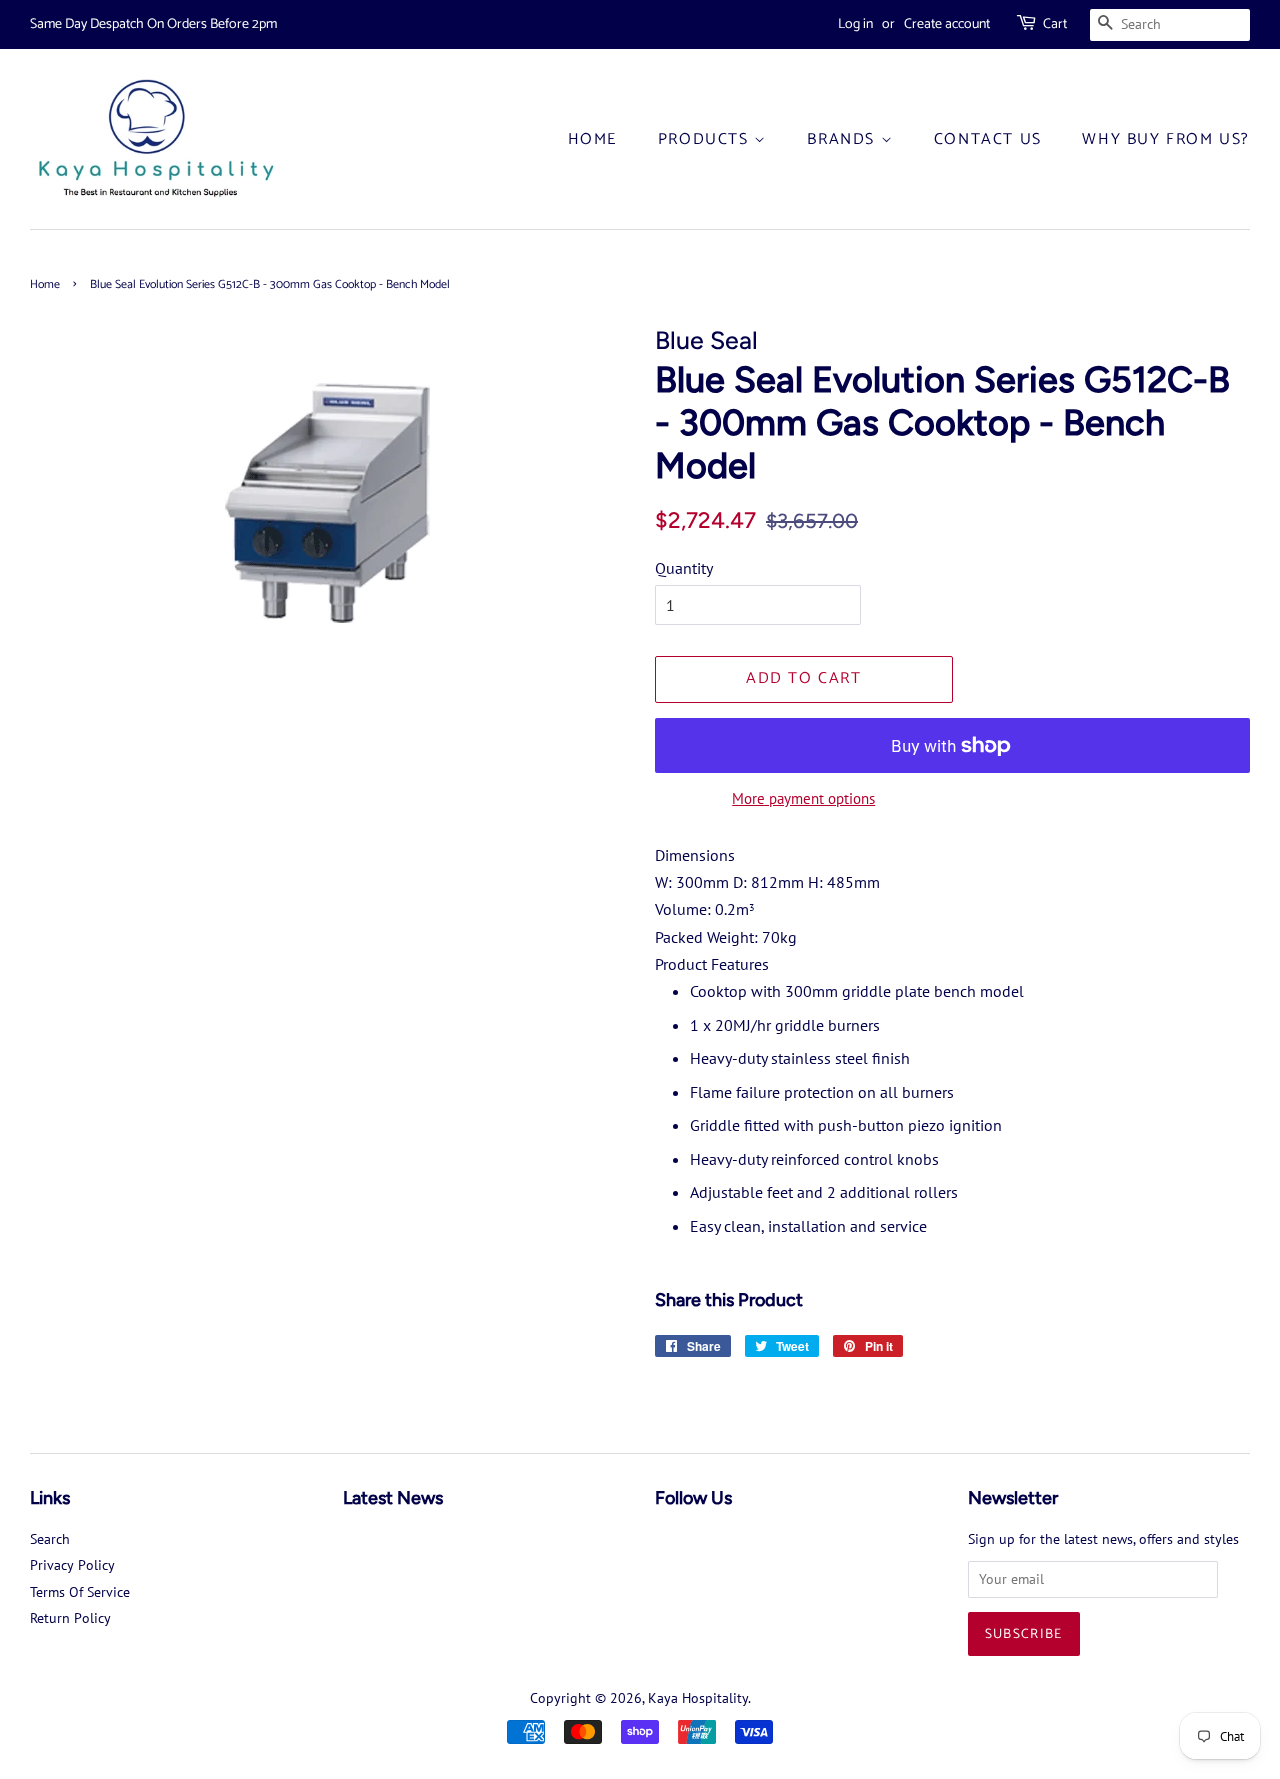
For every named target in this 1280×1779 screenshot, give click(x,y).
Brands (843, 139)
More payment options (803, 798)
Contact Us (988, 139)
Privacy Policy (72, 1565)
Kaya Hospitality (698, 1698)
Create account (947, 24)
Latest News (393, 1498)
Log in (855, 24)
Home (592, 139)
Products (706, 139)
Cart (1055, 24)
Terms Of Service (80, 1592)
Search (50, 1539)
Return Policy (70, 1618)
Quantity (684, 568)
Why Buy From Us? (1166, 139)
